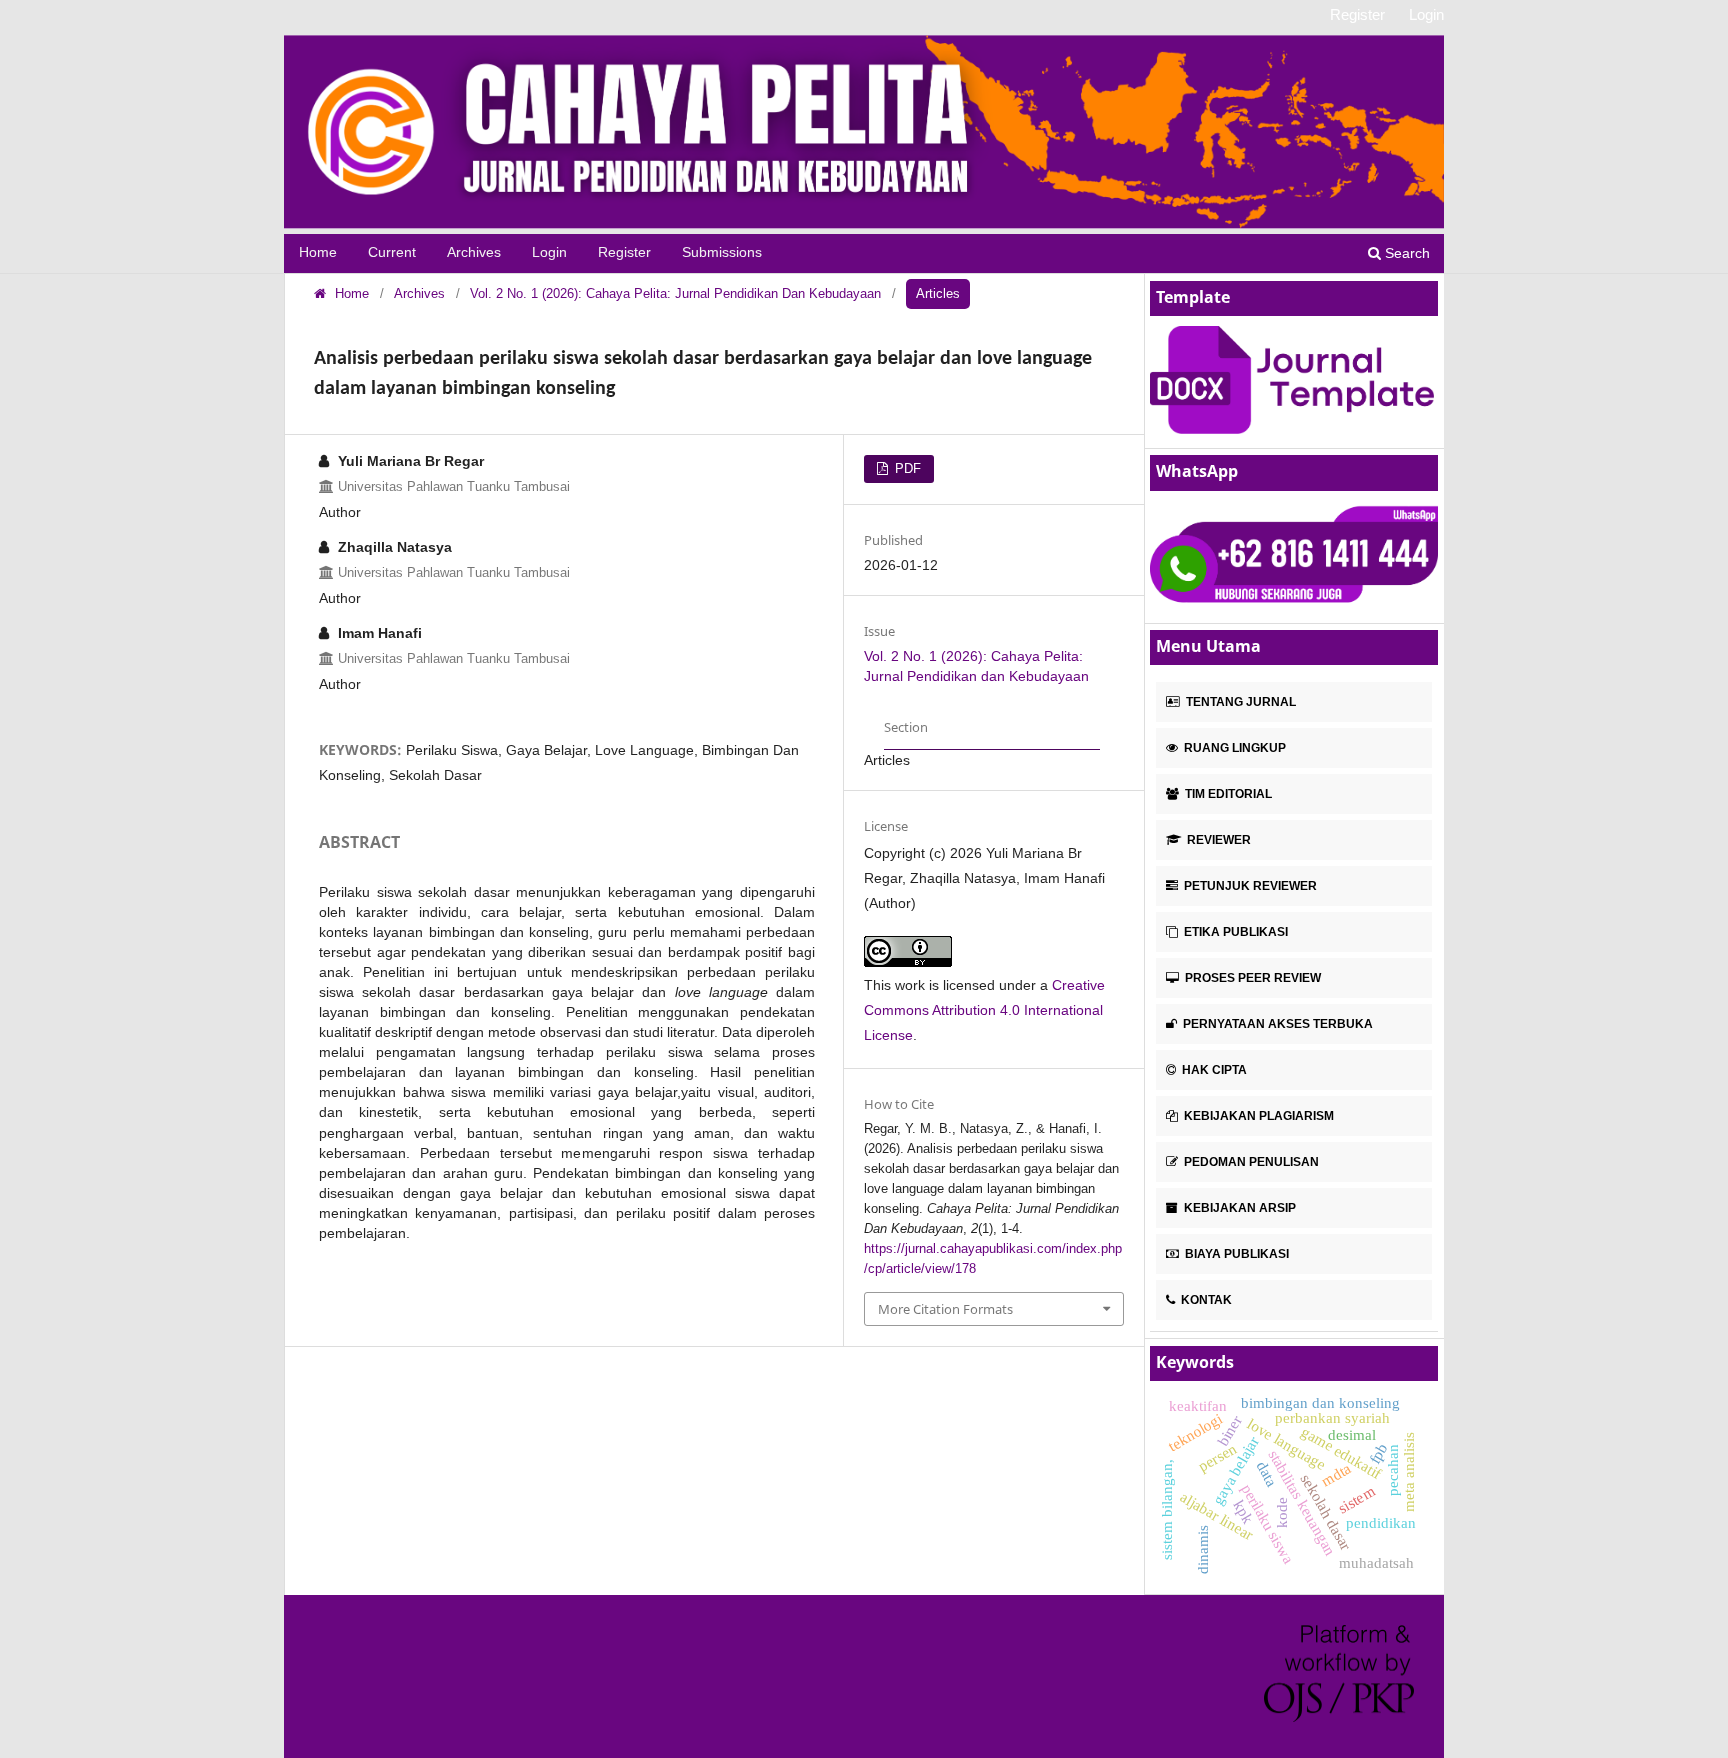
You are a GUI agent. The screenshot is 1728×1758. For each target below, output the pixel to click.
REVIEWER (1217, 840)
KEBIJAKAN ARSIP (1238, 1208)
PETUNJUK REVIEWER (1249, 886)
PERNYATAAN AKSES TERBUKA (1276, 1024)
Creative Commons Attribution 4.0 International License (984, 1010)
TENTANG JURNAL (1239, 702)
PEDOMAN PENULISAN (1250, 1162)
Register (624, 252)
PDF (906, 468)
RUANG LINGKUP (1233, 748)
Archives (474, 252)
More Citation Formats (945, 1309)
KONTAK (1205, 1300)
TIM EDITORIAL (1227, 794)
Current (392, 252)
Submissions (722, 252)
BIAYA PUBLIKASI (1235, 1254)
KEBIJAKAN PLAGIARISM (1257, 1116)
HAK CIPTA (1213, 1070)
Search (1405, 253)
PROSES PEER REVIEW (1251, 978)
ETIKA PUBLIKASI (1234, 932)
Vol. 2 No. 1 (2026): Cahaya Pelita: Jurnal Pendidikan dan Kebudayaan (675, 293)
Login (549, 252)
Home (318, 252)
